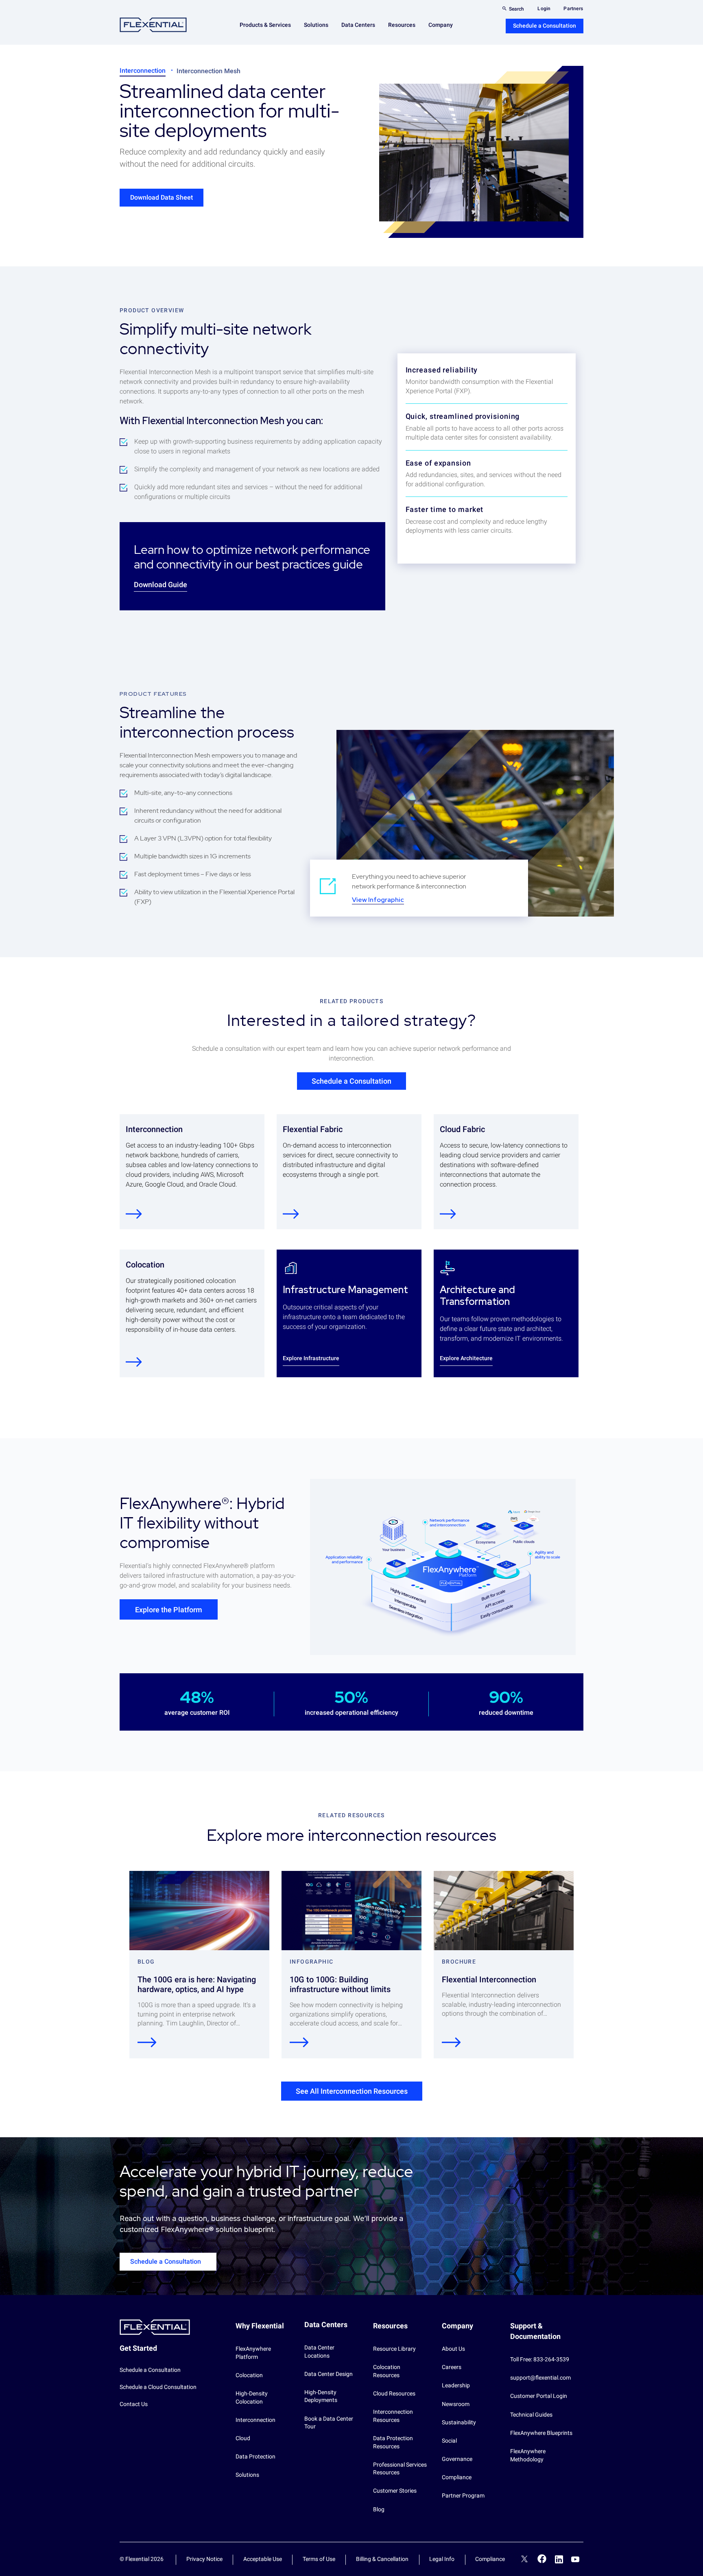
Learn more (134, 1214)
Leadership (456, 2385)
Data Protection (255, 2456)
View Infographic (378, 900)
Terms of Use (319, 2559)
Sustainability (459, 2422)
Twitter (524, 2560)
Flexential (153, 25)
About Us (453, 2349)
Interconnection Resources (393, 2416)
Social (449, 2441)
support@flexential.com (540, 2378)
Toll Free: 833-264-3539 (540, 2359)
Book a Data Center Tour (329, 2423)
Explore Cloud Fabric (448, 1214)
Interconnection (143, 71)
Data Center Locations (319, 2352)
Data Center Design (329, 2374)
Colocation (249, 2375)
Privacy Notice (204, 2559)
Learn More (134, 1362)
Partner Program (463, 2495)
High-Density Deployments (321, 2396)
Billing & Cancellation (382, 2559)
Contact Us (134, 2404)
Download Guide (160, 585)
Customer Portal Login (539, 2396)
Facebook (542, 2559)
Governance (457, 2459)
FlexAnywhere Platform (253, 2353)
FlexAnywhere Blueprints (541, 2433)
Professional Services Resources (400, 2469)
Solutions (247, 2475)
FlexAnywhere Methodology (528, 2455)
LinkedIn (559, 2559)
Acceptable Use (263, 2559)
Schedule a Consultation (545, 26)
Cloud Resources (394, 2393)
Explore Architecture (466, 1358)
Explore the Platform (169, 1610)
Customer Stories (395, 2491)
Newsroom (456, 2404)
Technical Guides (531, 2415)
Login (544, 9)
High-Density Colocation (252, 2397)
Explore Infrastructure (311, 1358)
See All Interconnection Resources (352, 2091)
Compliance (457, 2477)
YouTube (575, 2559)
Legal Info (442, 2559)
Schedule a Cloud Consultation (158, 2387)
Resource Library (394, 2349)
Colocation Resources (387, 2371)
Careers (452, 2367)
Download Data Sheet (162, 197)
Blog (379, 2509)
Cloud (243, 2438)
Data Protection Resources (393, 2442)
